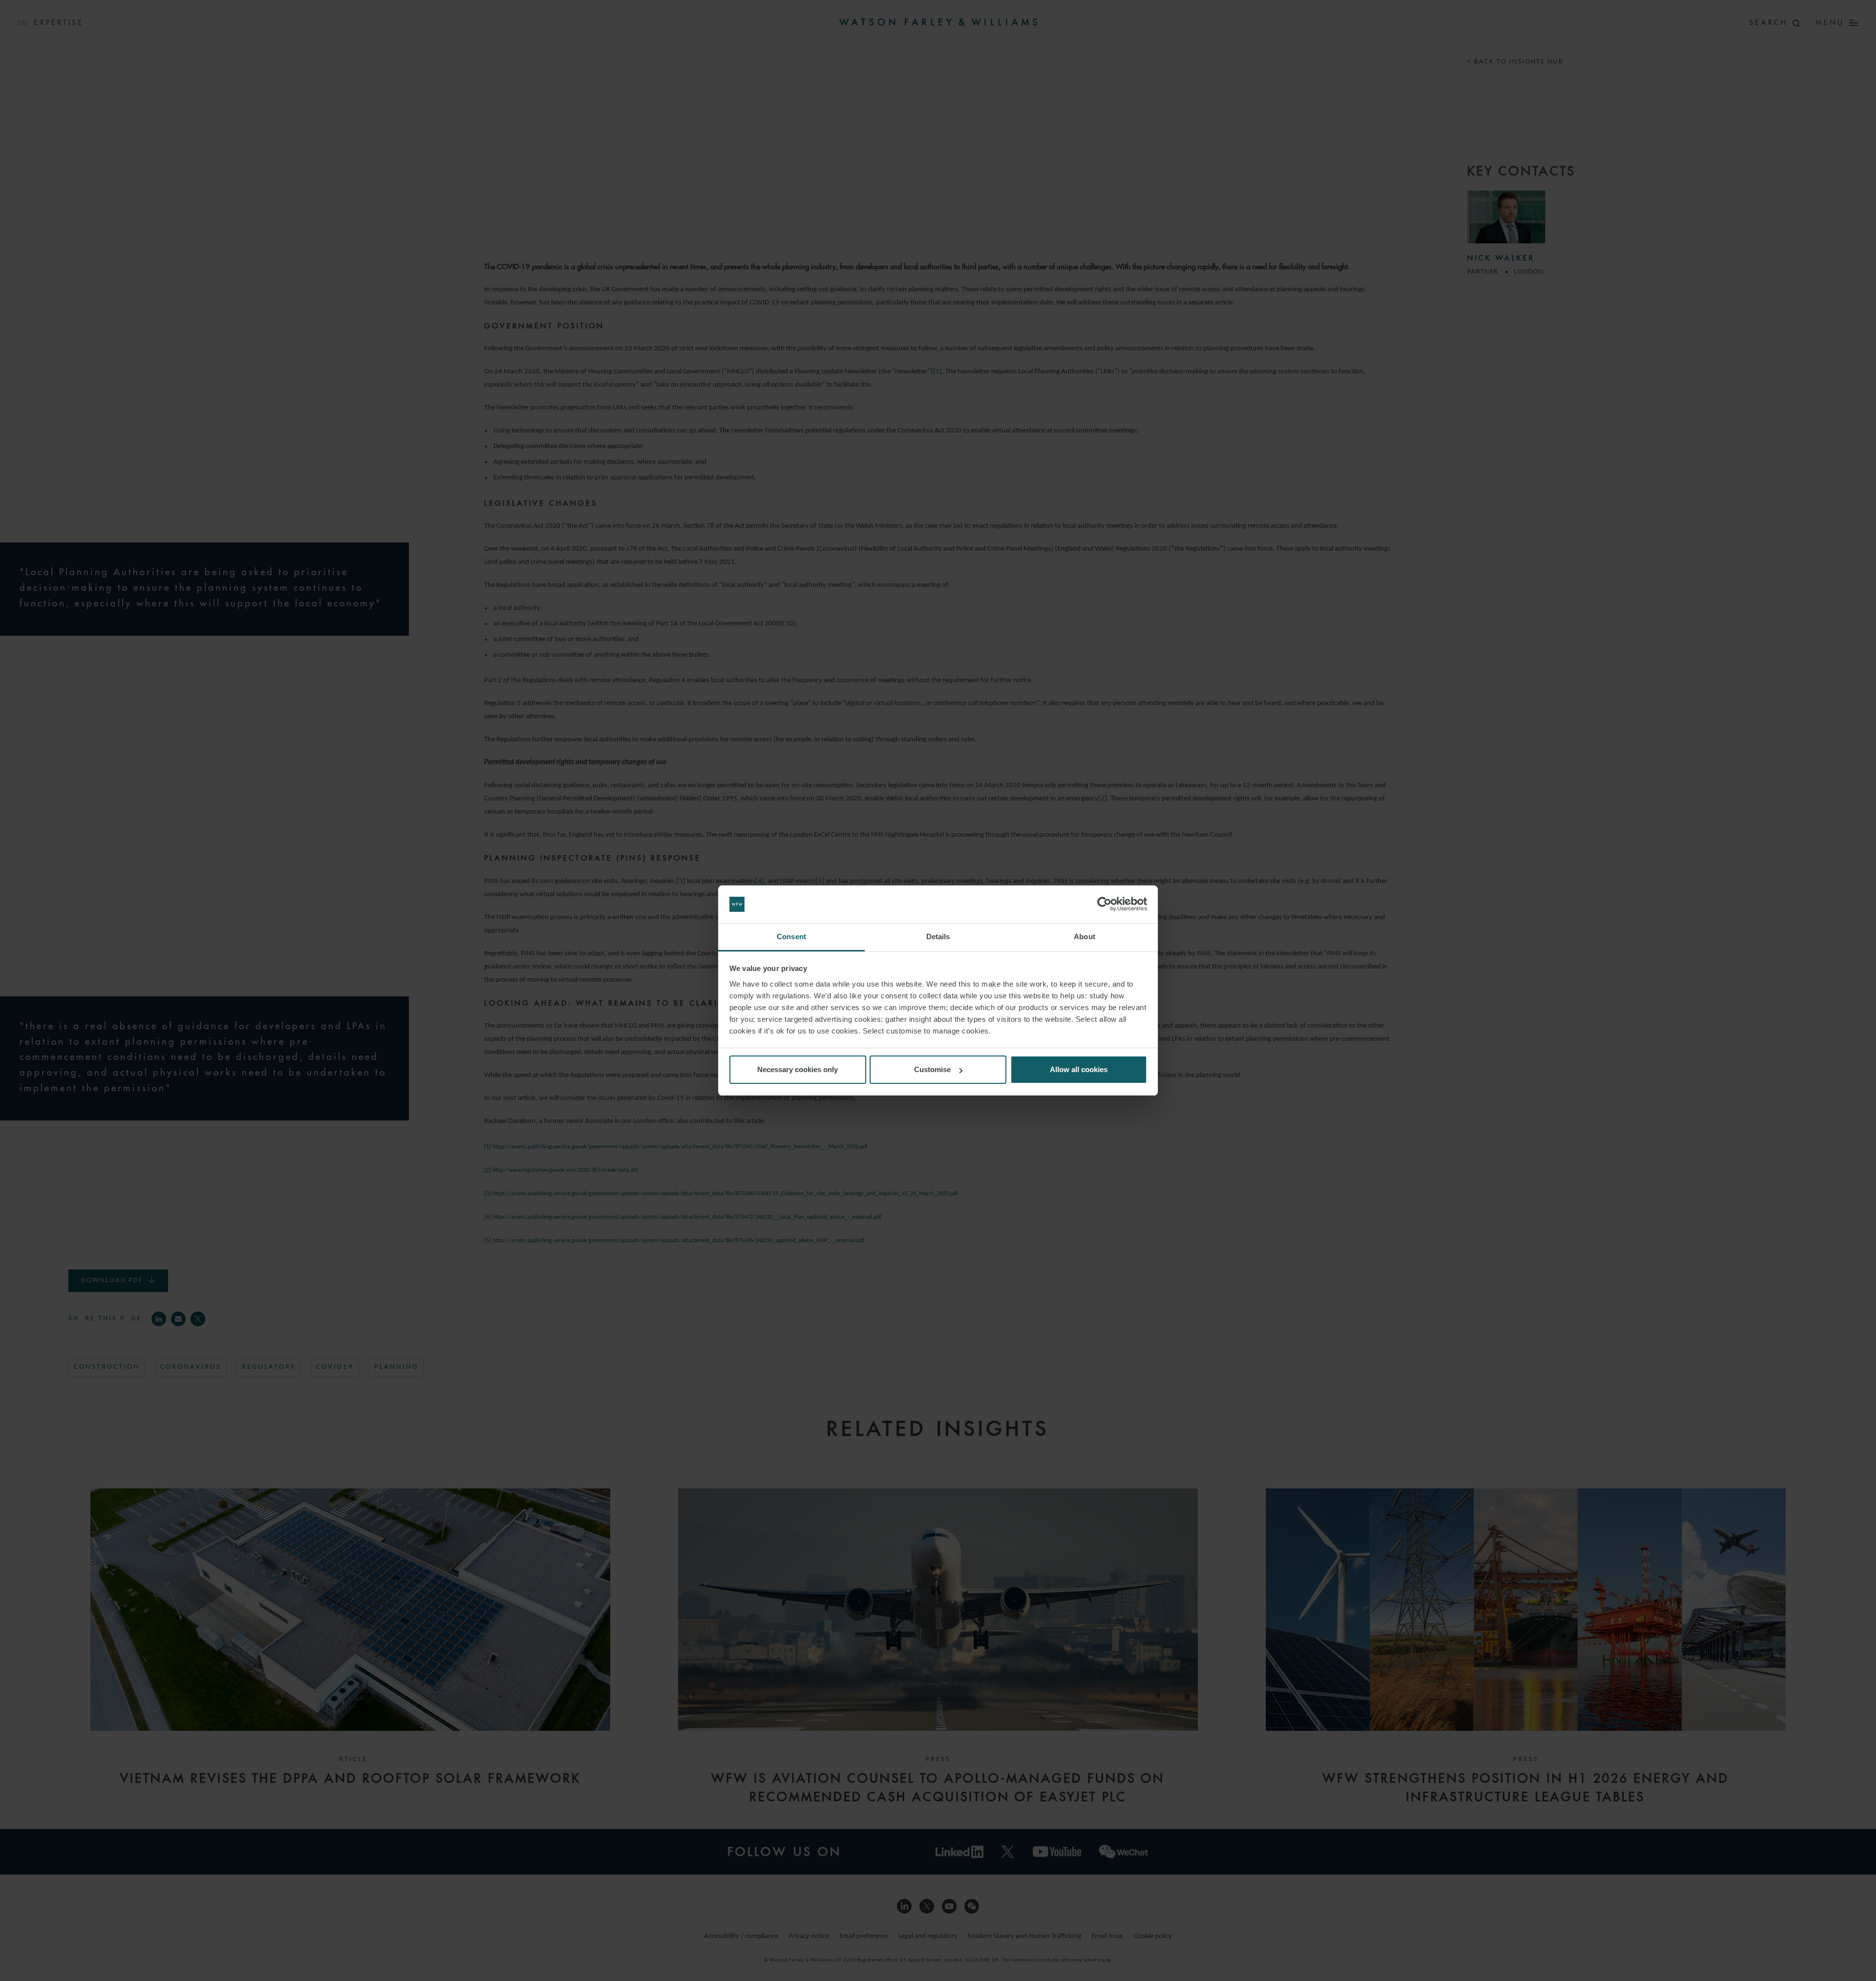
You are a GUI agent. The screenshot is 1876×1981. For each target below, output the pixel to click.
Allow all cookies (1079, 1069)
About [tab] (1085, 937)
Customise (932, 1069)
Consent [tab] (791, 937)
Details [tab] (938, 937)
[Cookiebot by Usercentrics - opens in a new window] (1104, 904)
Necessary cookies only (798, 1069)
